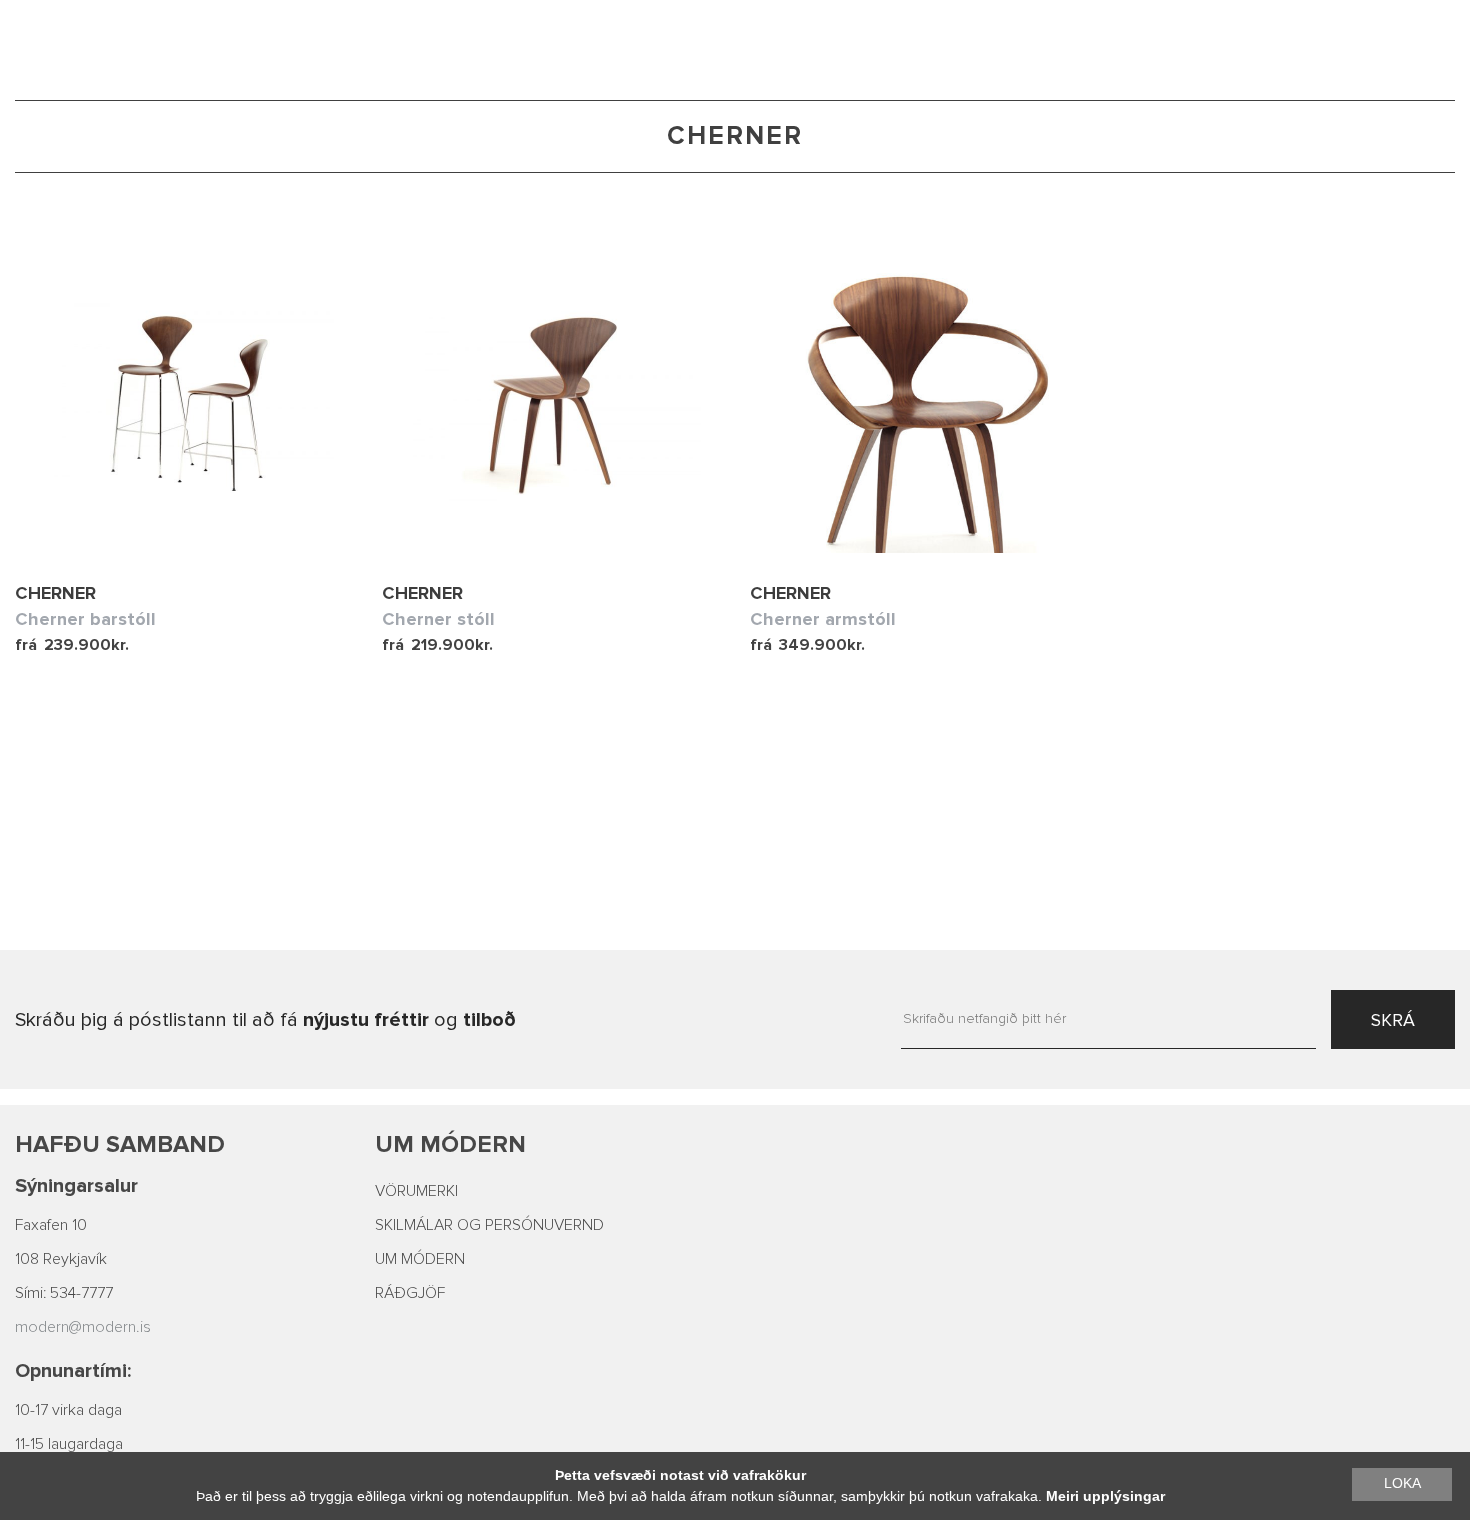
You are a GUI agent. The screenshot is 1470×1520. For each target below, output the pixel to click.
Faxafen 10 (51, 1225)
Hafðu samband (120, 1144)
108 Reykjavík (61, 1259)
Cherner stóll (438, 619)
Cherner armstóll (823, 619)
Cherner (55, 593)
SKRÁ (1393, 1020)
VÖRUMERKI (416, 1191)
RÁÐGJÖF (410, 1293)
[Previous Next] (184, 403)
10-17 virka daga (68, 1410)
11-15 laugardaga (69, 1444)
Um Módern (450, 1144)
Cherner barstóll (85, 619)
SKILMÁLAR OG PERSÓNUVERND (489, 1225)
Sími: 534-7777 (64, 1293)
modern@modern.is (83, 1327)
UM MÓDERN (420, 1259)
